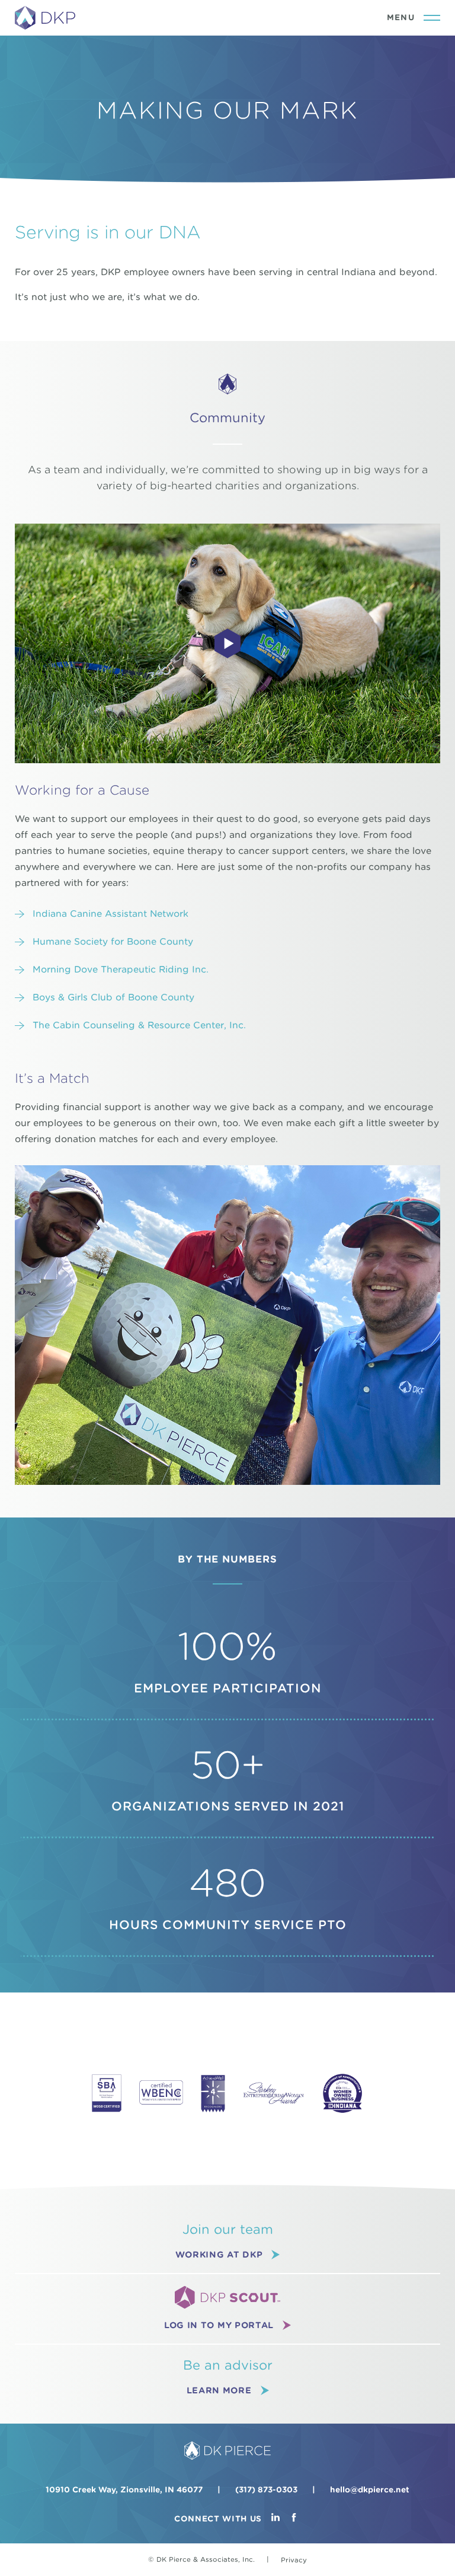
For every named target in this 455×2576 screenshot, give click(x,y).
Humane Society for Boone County (113, 942)
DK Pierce (46, 18)
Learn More (219, 2390)
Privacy (294, 2560)
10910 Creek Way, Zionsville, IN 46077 (124, 2490)
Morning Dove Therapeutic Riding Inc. (121, 970)
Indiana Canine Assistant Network (110, 914)
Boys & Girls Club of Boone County (113, 997)
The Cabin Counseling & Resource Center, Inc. (139, 1025)
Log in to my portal (219, 2325)
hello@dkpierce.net (370, 2490)
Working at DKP (219, 2254)
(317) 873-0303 (266, 2490)
